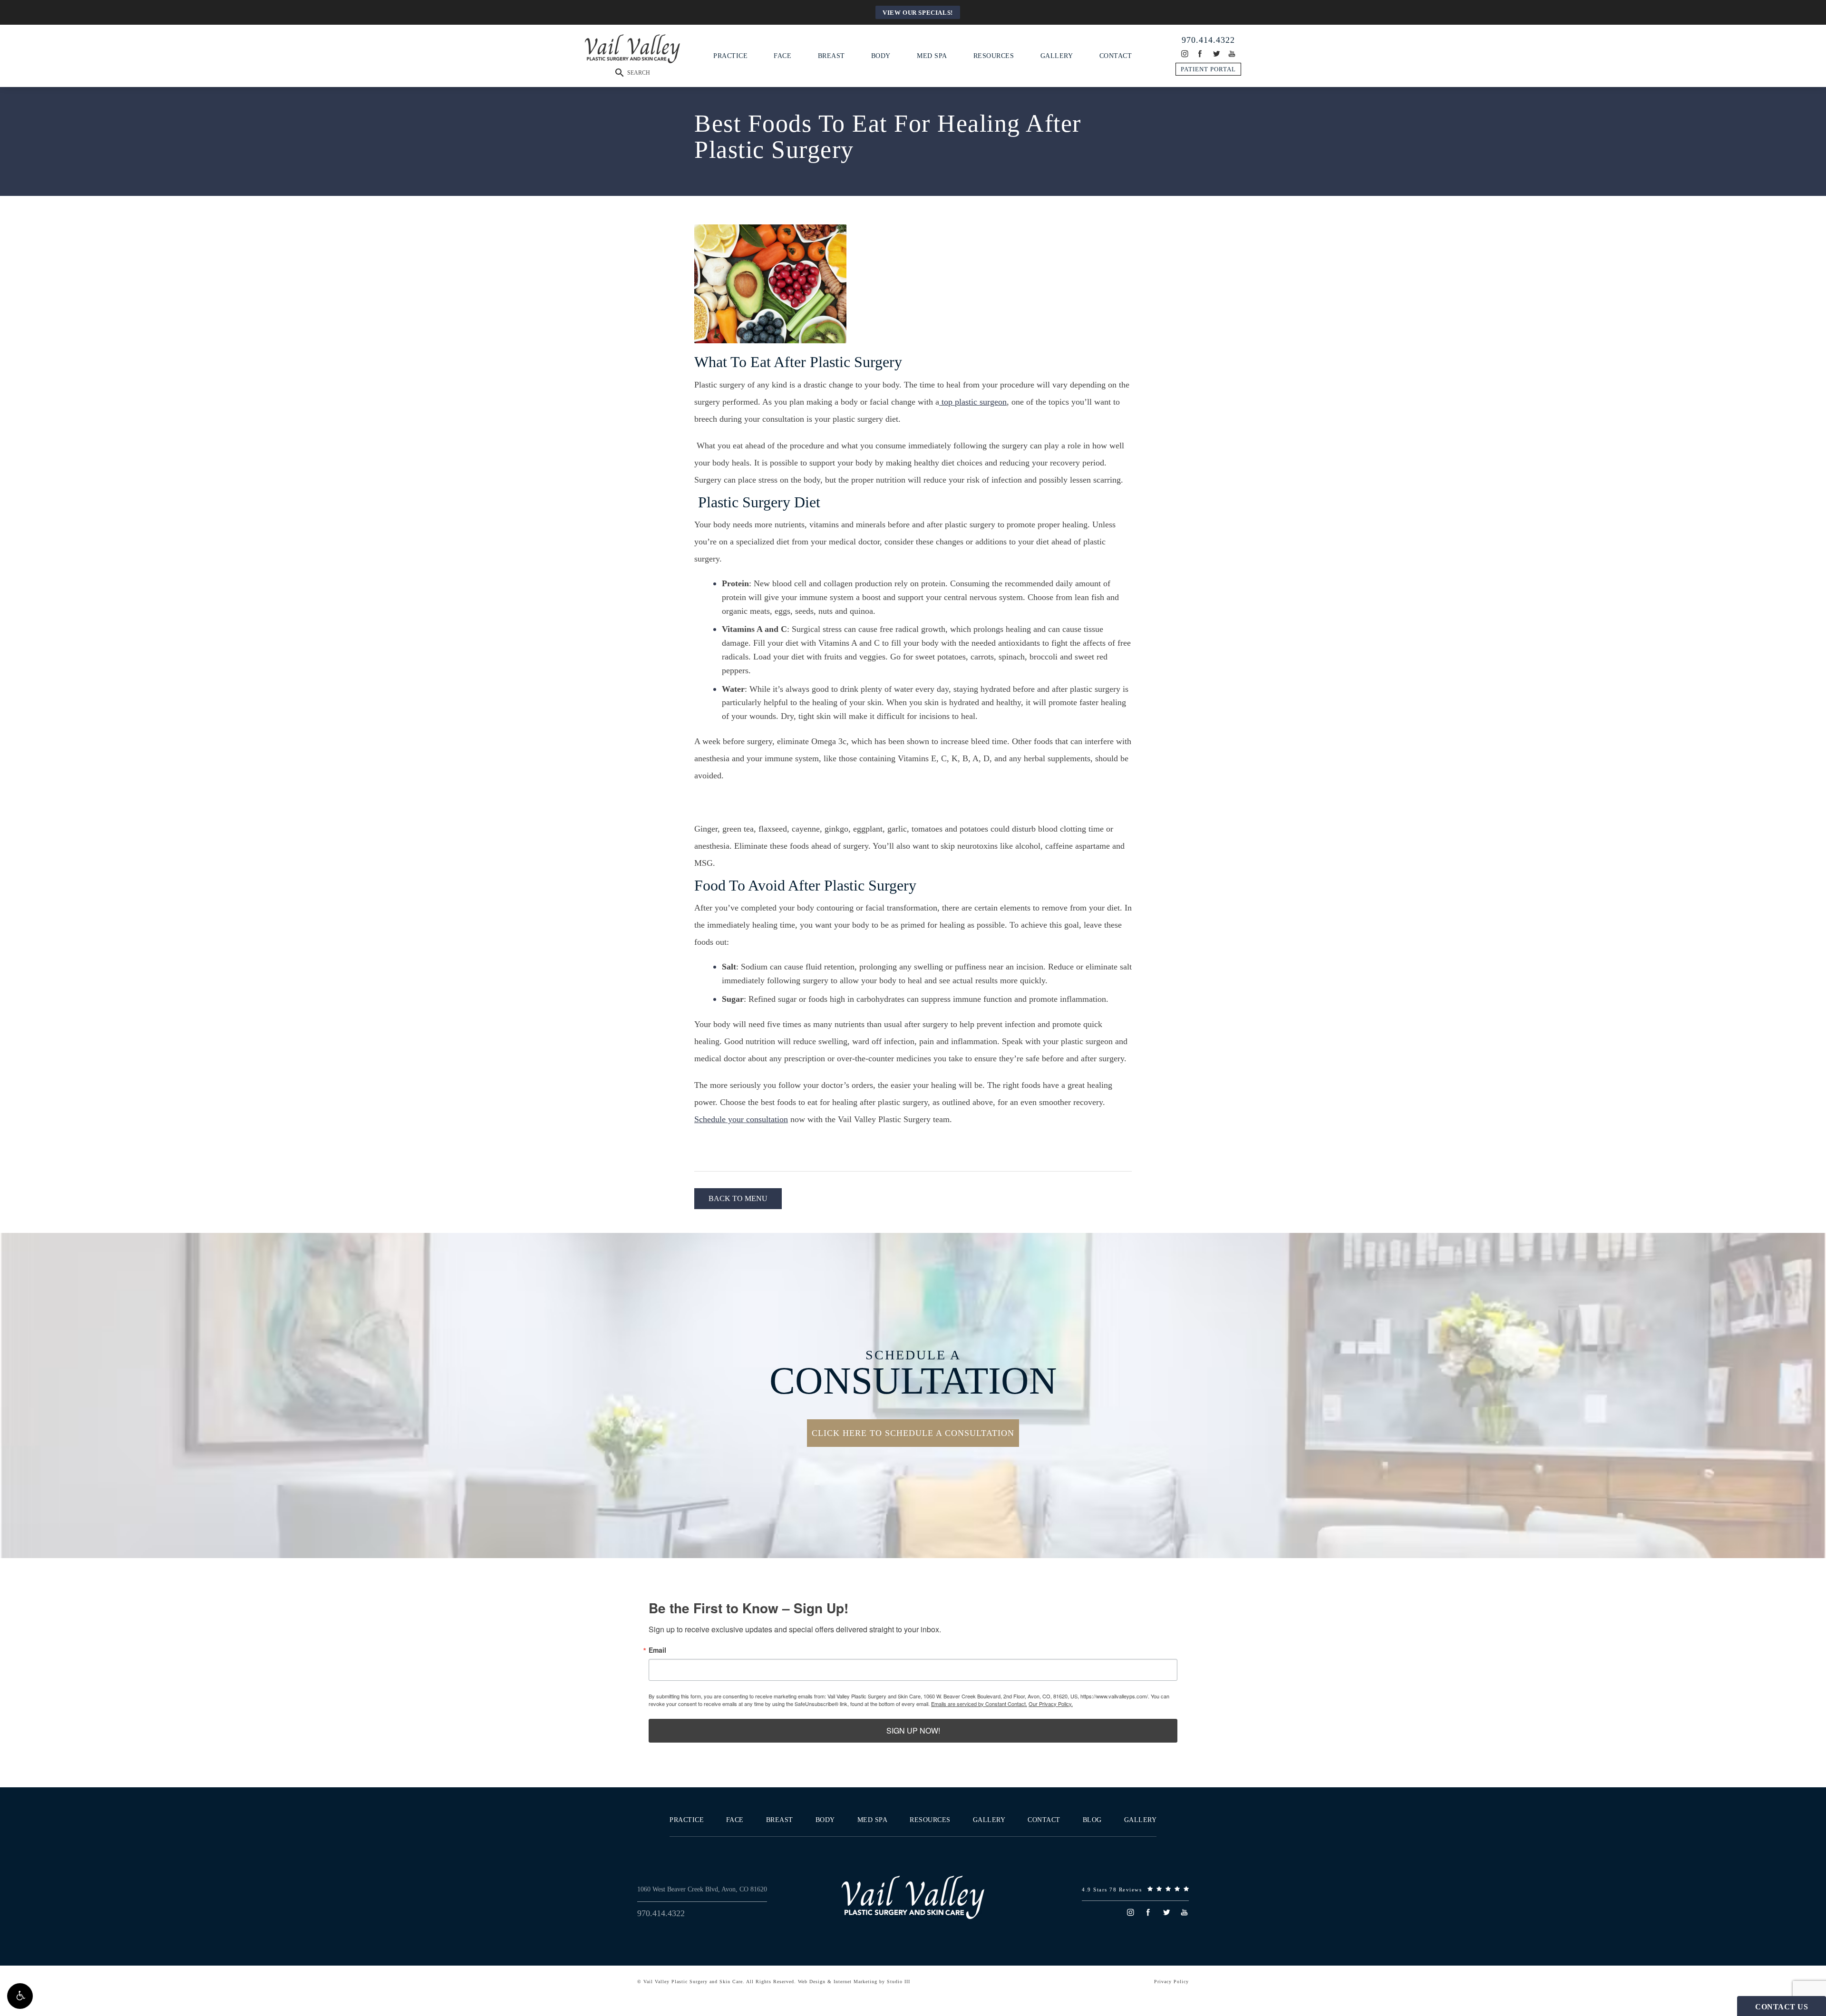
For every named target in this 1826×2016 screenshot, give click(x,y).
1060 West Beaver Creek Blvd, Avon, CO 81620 (702, 1889)
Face (782, 55)
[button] (20, 1996)
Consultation (913, 1374)
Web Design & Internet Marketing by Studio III (854, 1982)
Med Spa (932, 55)
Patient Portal (1208, 69)
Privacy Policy (1171, 1982)
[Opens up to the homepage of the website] (913, 1897)
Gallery (1057, 55)
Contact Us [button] (1782, 2007)
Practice (730, 55)
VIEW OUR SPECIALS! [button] (918, 13)
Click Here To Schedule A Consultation (913, 1433)
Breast (831, 55)
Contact (1116, 55)
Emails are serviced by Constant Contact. (979, 1704)
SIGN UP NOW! (913, 1730)
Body (881, 55)
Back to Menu (738, 1198)
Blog (1092, 1820)
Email (657, 1650)
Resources (994, 55)
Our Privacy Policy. (1051, 1704)
